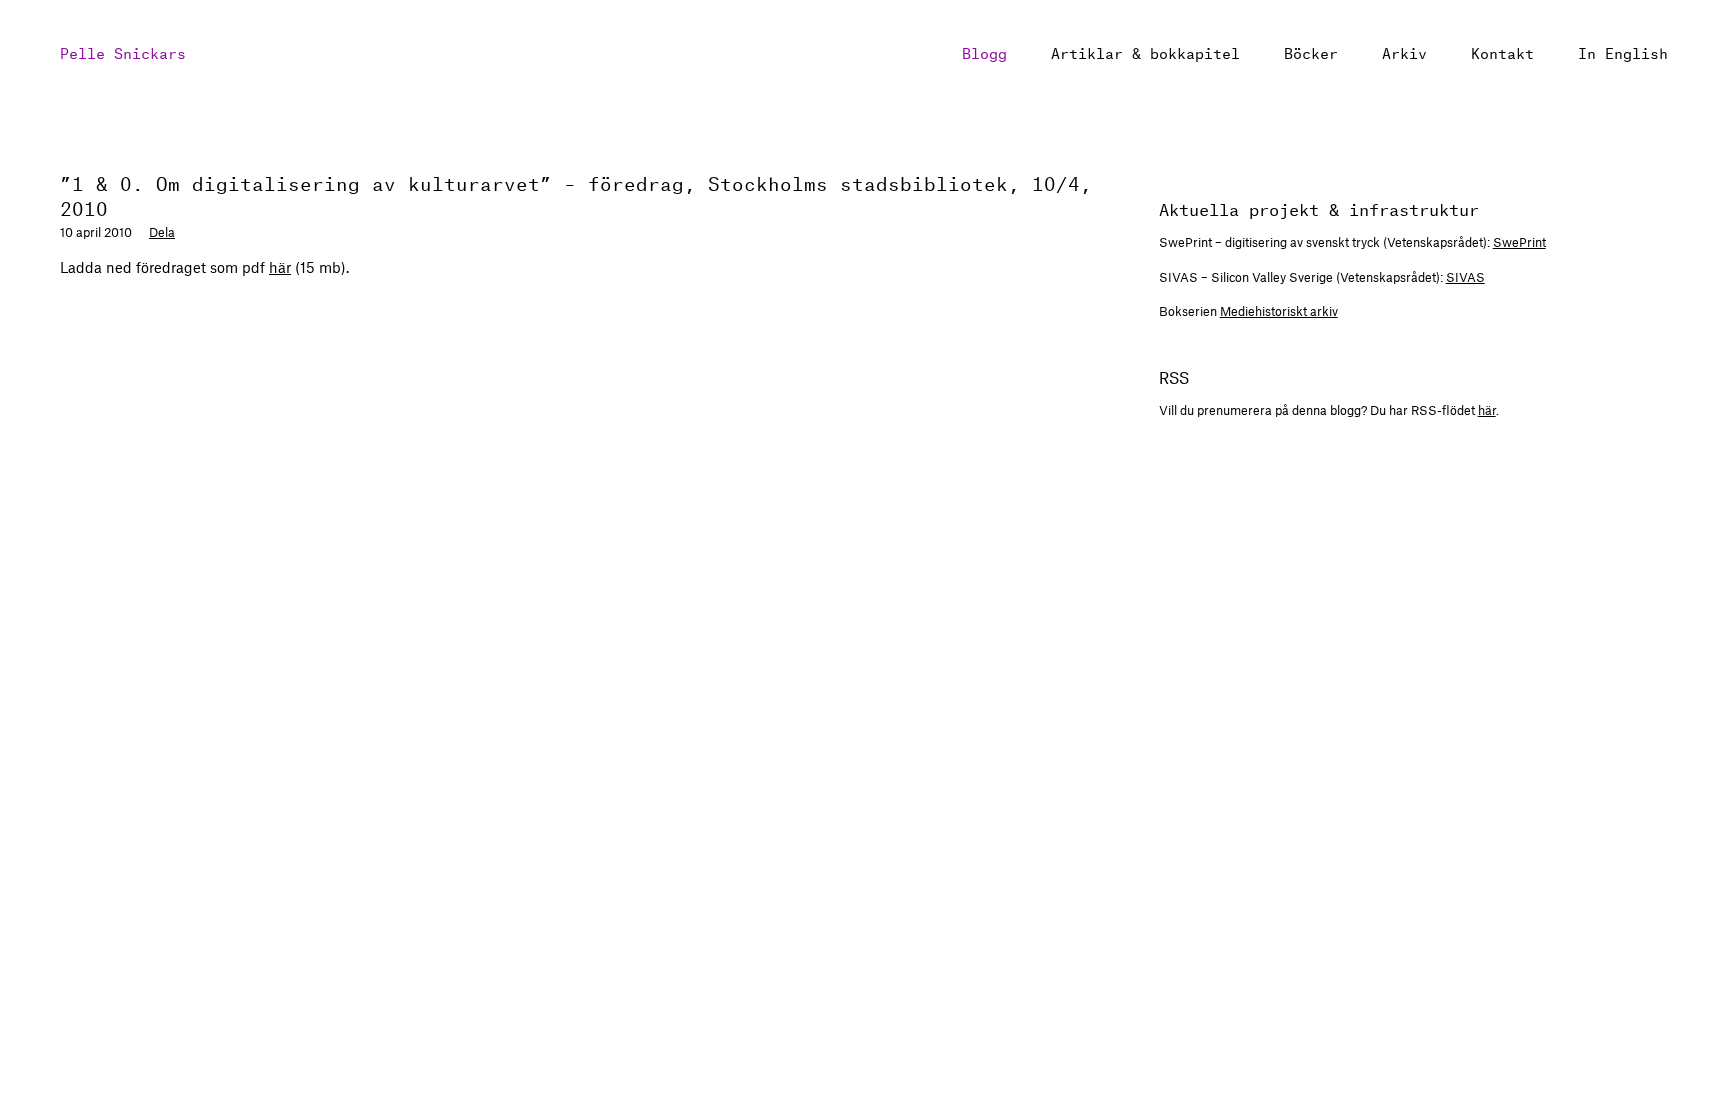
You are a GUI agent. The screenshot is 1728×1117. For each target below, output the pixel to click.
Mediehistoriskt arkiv (1279, 311)
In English (1623, 51)
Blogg (984, 51)
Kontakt (1502, 51)
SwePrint (1519, 242)
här (280, 267)
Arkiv (1404, 51)
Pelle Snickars (123, 51)
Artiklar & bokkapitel (1145, 51)
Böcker (1311, 51)
